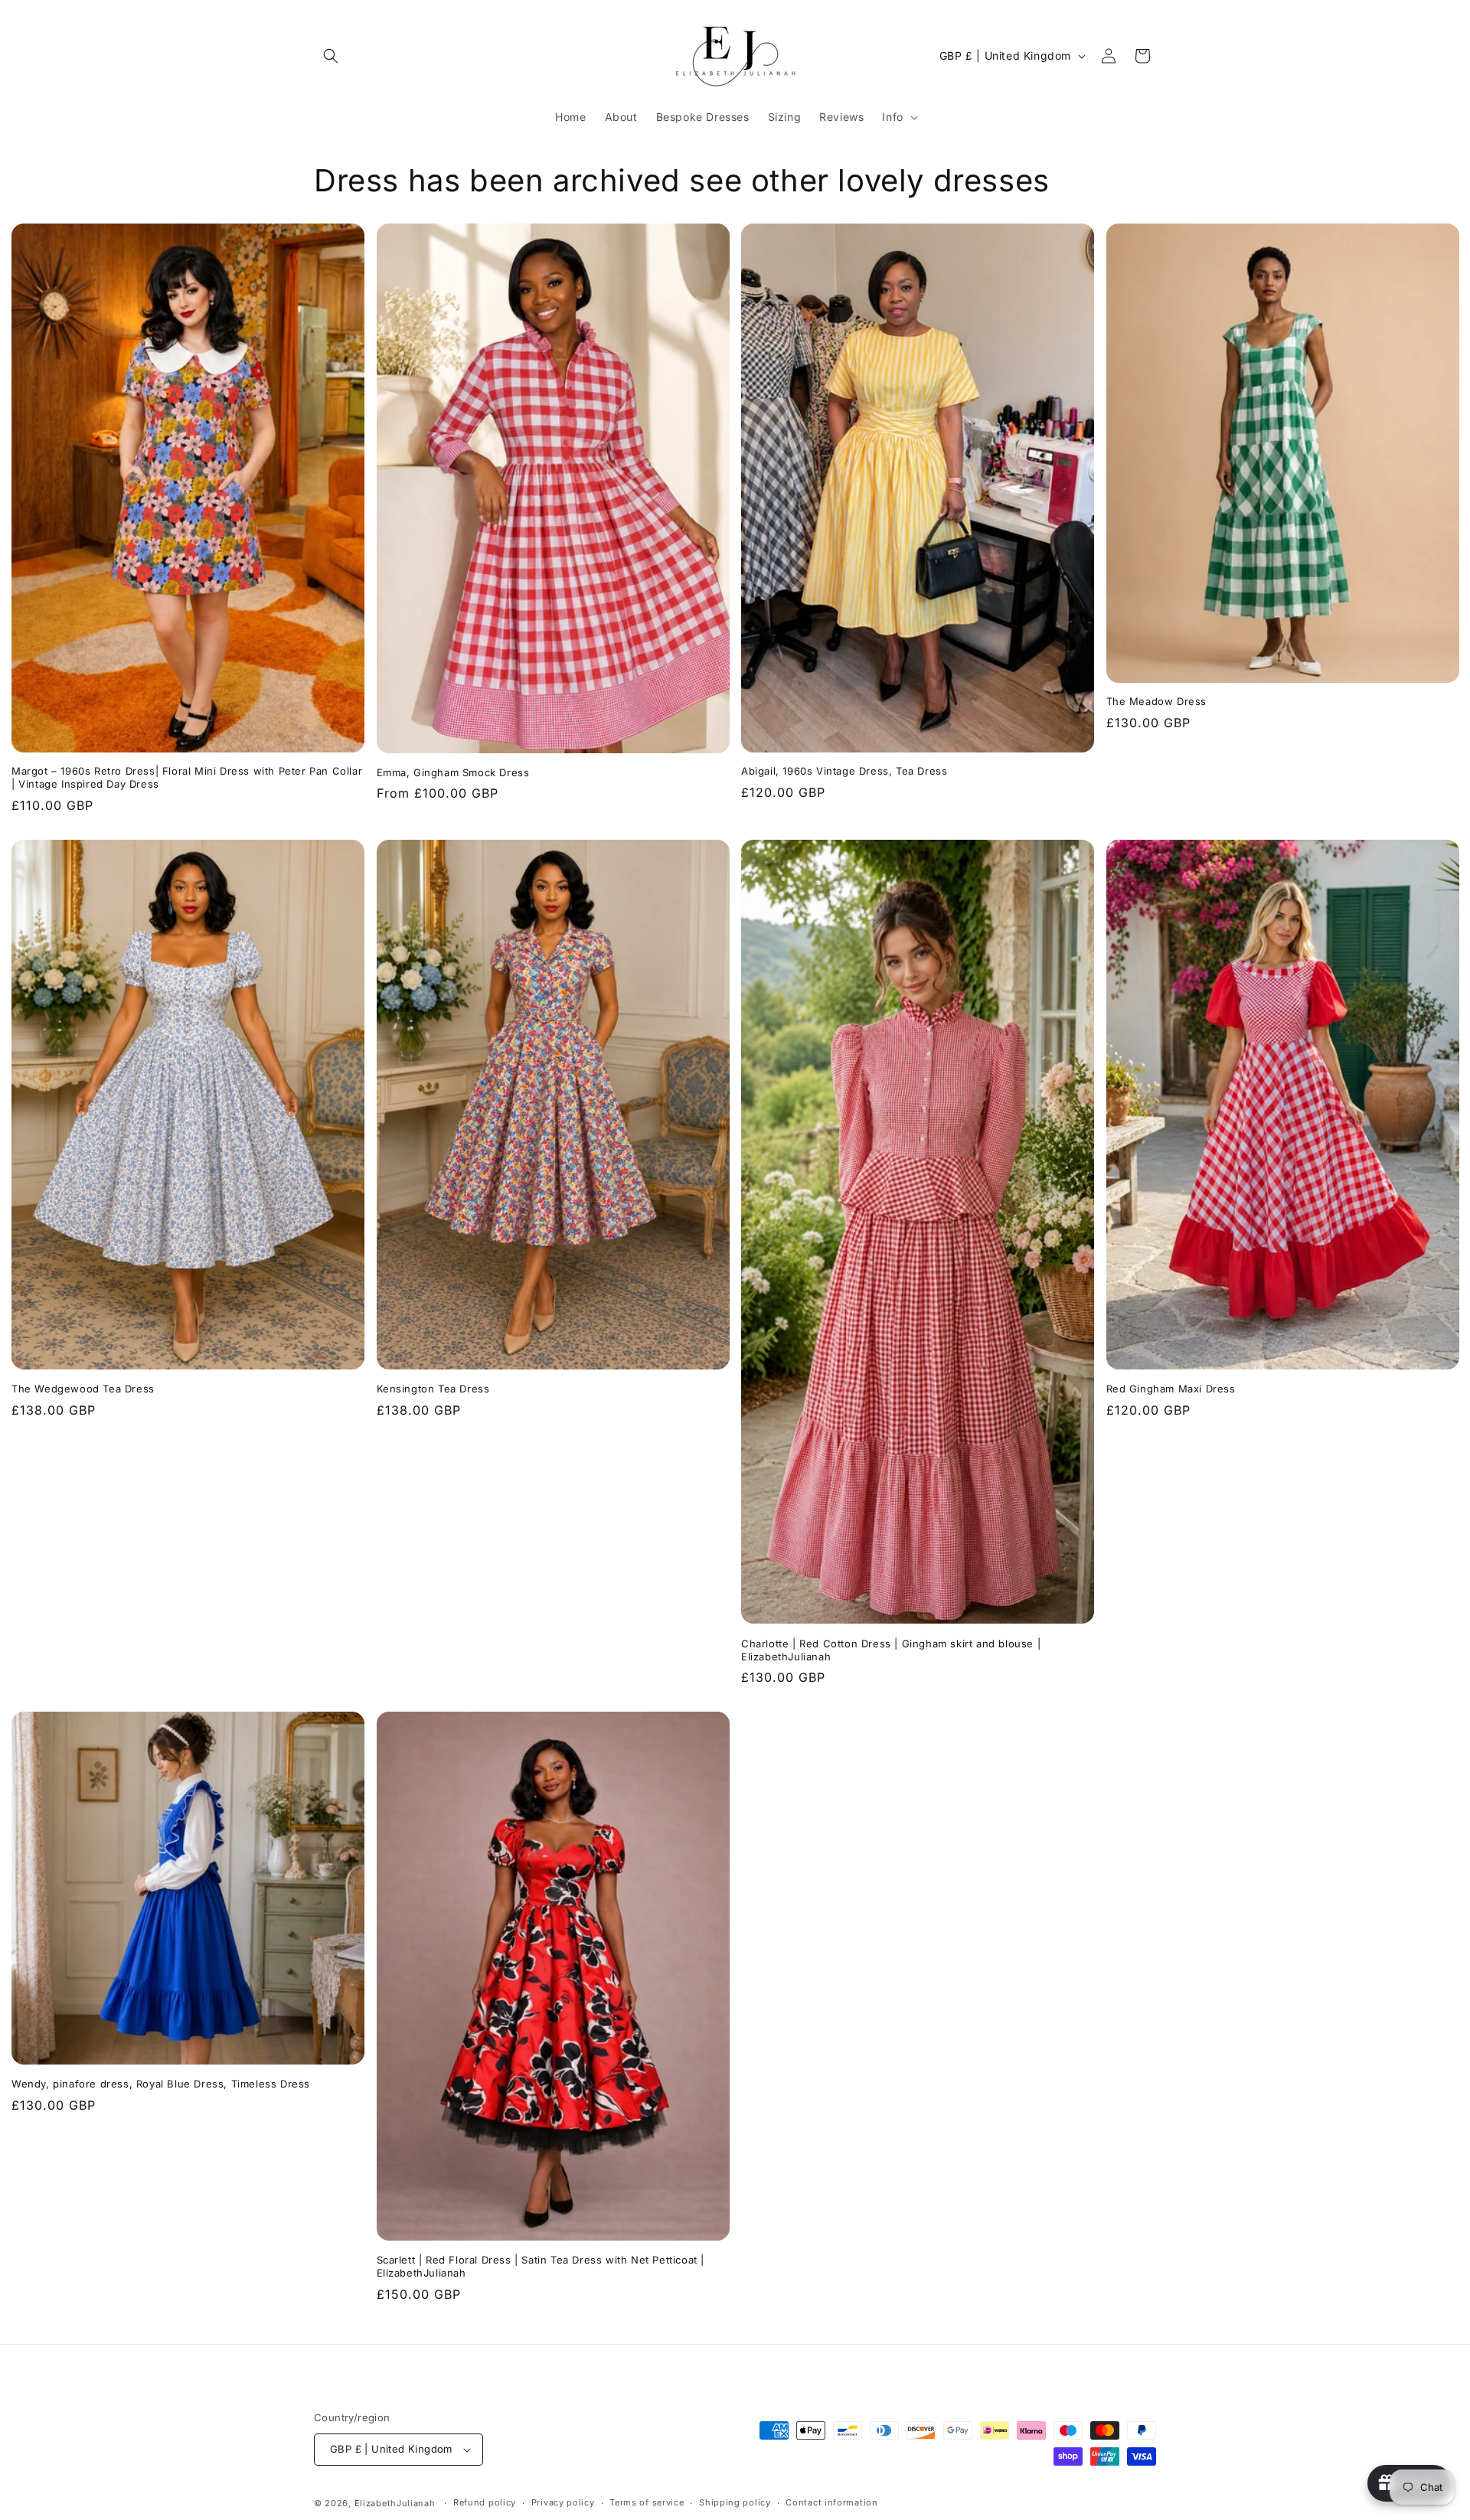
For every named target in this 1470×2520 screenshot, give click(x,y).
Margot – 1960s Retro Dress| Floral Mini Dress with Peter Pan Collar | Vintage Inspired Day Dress (187, 777)
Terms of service (647, 2502)
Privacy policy (563, 2502)
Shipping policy (735, 2502)
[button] (331, 56)
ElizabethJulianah (397, 2503)
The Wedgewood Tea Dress (83, 1389)
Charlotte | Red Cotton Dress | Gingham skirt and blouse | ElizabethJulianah (891, 1650)
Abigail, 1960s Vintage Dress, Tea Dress (844, 771)
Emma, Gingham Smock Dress (453, 772)
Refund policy (485, 2502)
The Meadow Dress (1157, 701)
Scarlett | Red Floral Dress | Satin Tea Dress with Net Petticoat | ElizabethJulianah (541, 2266)
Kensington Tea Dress (433, 1389)
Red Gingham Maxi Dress (1171, 1389)
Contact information (831, 2502)
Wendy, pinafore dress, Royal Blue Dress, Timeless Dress (161, 2084)
